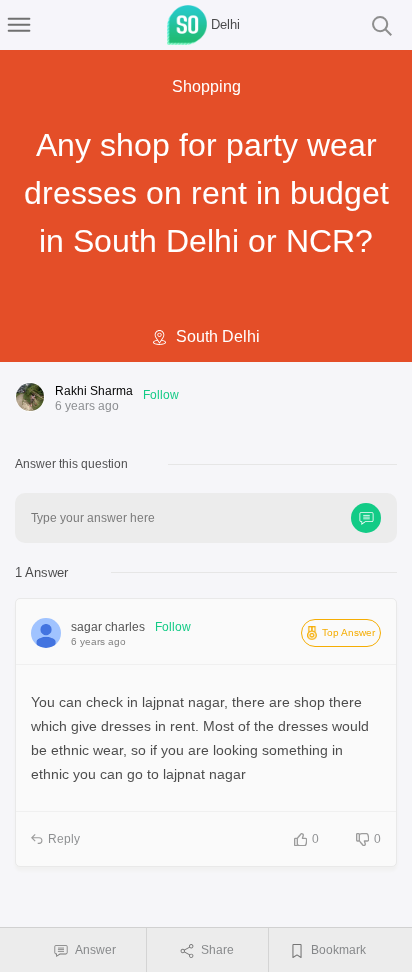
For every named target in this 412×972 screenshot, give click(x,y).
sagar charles (108, 627)
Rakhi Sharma (94, 391)
